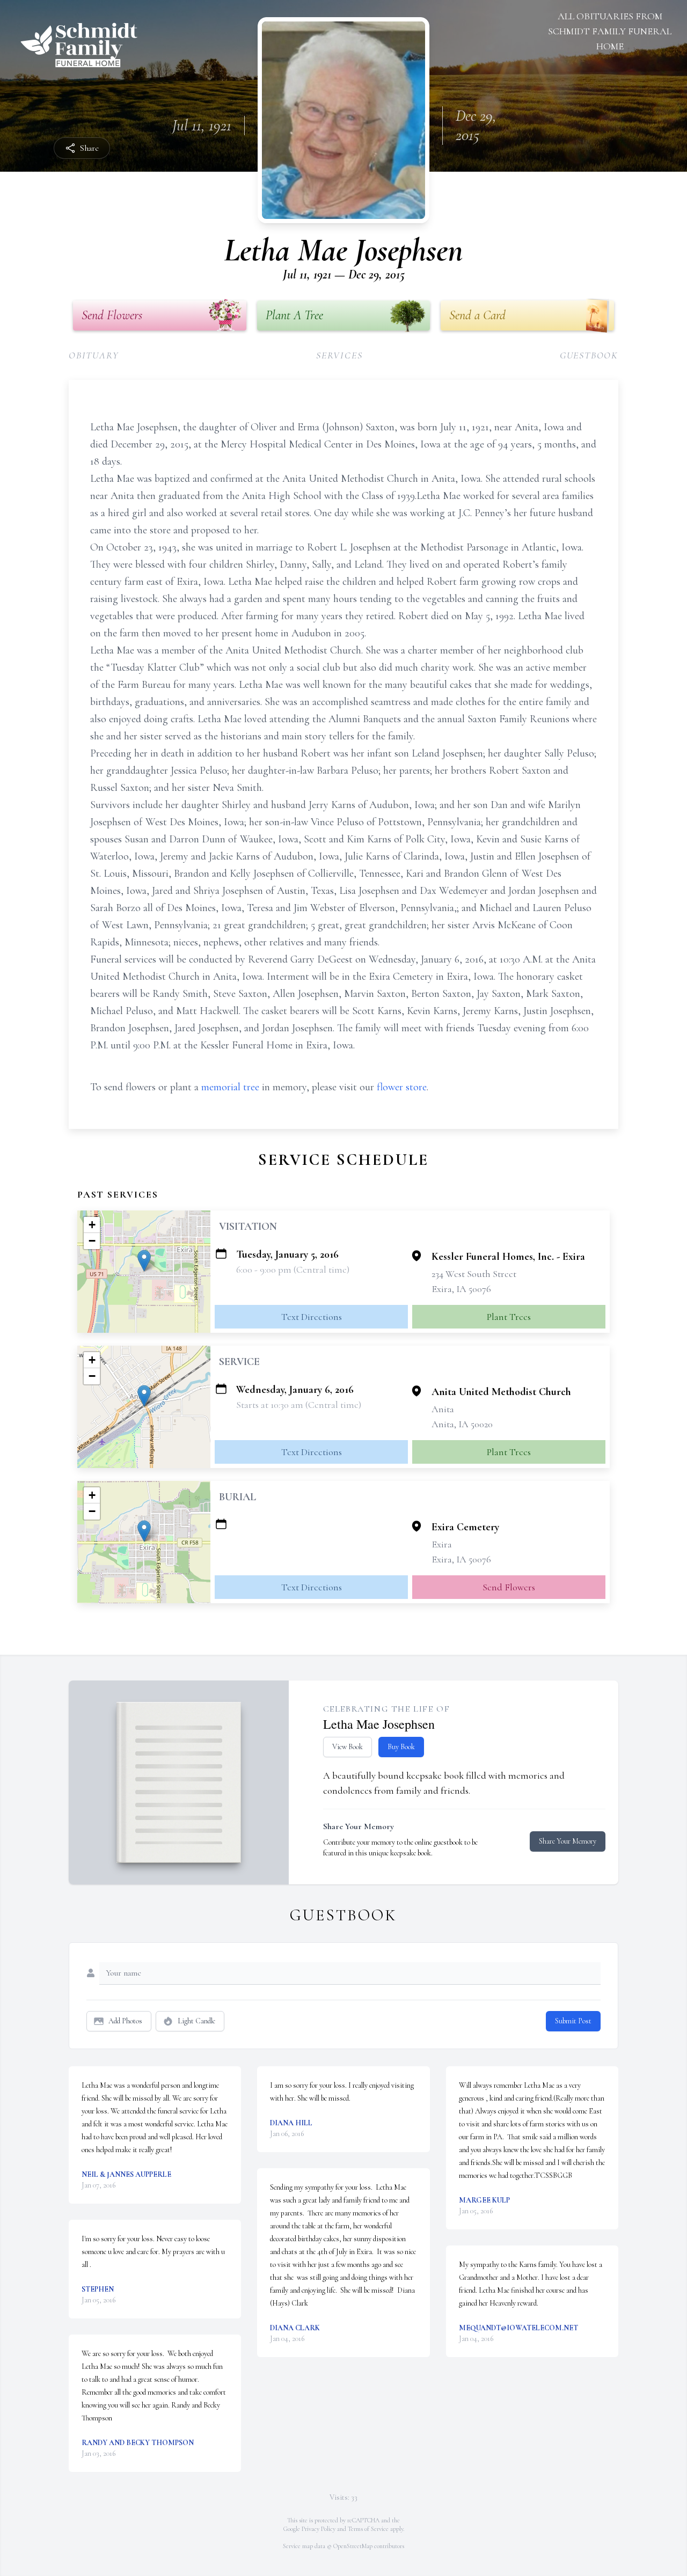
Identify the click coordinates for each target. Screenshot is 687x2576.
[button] (144, 1261)
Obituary (94, 355)
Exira (442, 1544)
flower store (402, 1087)
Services (339, 355)
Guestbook (589, 355)
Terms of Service (368, 2529)
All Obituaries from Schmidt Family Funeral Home (610, 31)
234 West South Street (474, 1274)
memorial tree (230, 1087)
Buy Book (401, 1747)
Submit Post (573, 2021)
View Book (348, 1747)
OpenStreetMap (353, 2546)
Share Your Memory (568, 1841)
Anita (443, 1409)
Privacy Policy (319, 2529)
